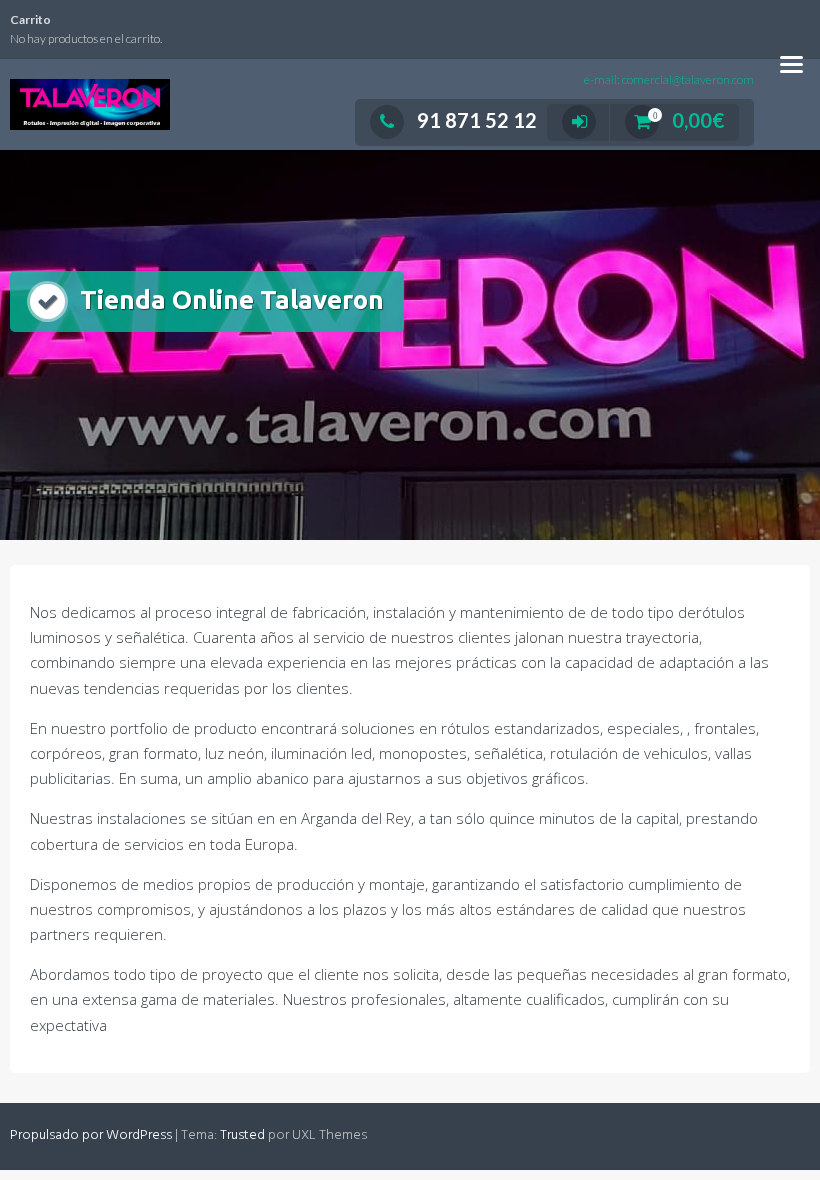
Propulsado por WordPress (91, 1135)
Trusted (242, 1135)
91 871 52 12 (477, 120)
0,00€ (688, 120)
